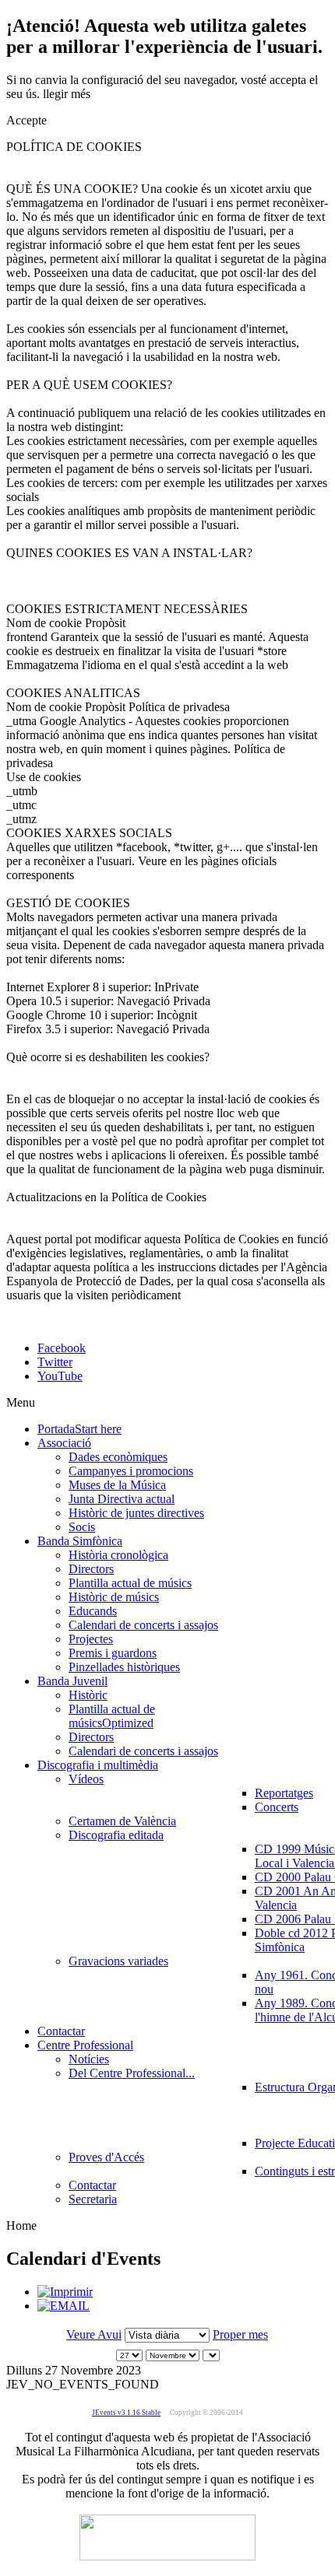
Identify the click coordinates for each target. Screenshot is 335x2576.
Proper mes (240, 2334)
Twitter (55, 1362)
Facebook (62, 1348)
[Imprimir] (65, 2292)
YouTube (60, 1376)
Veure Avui (94, 2334)
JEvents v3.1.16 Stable (126, 2413)
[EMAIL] (63, 2306)
